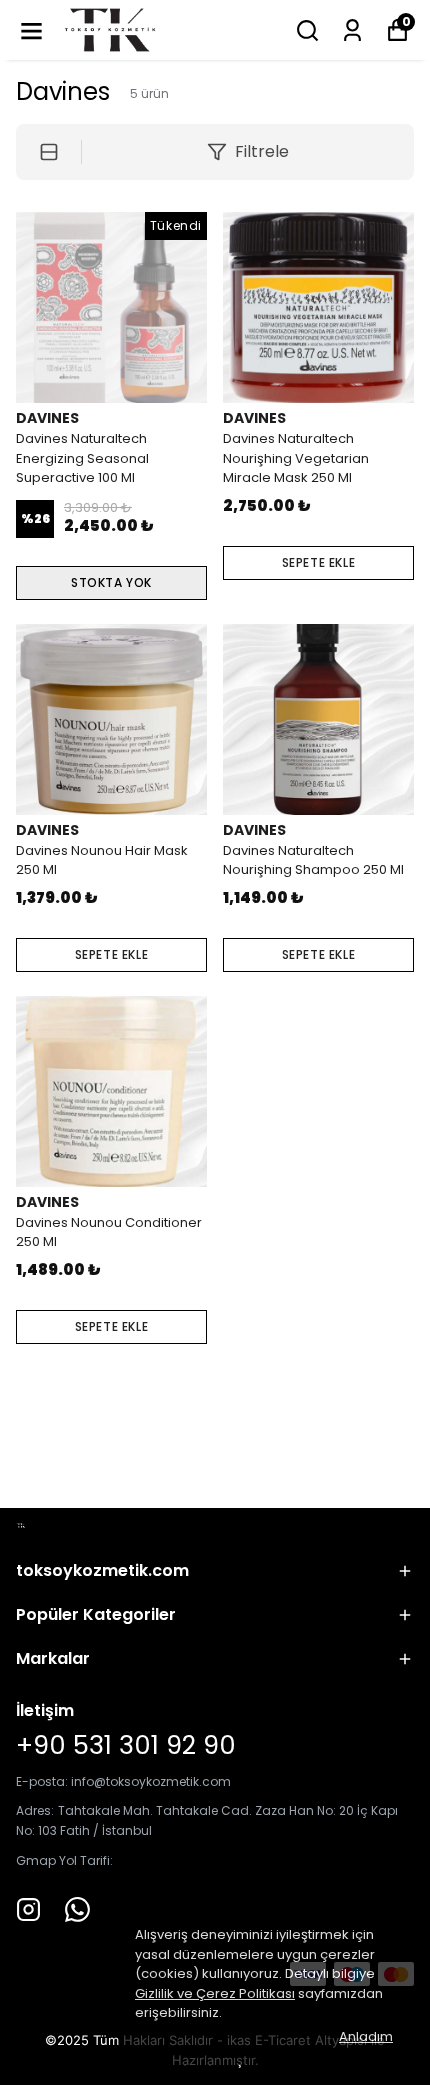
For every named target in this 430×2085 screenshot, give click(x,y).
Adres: (35, 1810)
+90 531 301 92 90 (126, 1745)
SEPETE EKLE (319, 562)
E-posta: (43, 1781)
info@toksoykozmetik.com (151, 1781)
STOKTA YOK (111, 582)
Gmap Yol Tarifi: (64, 1860)
